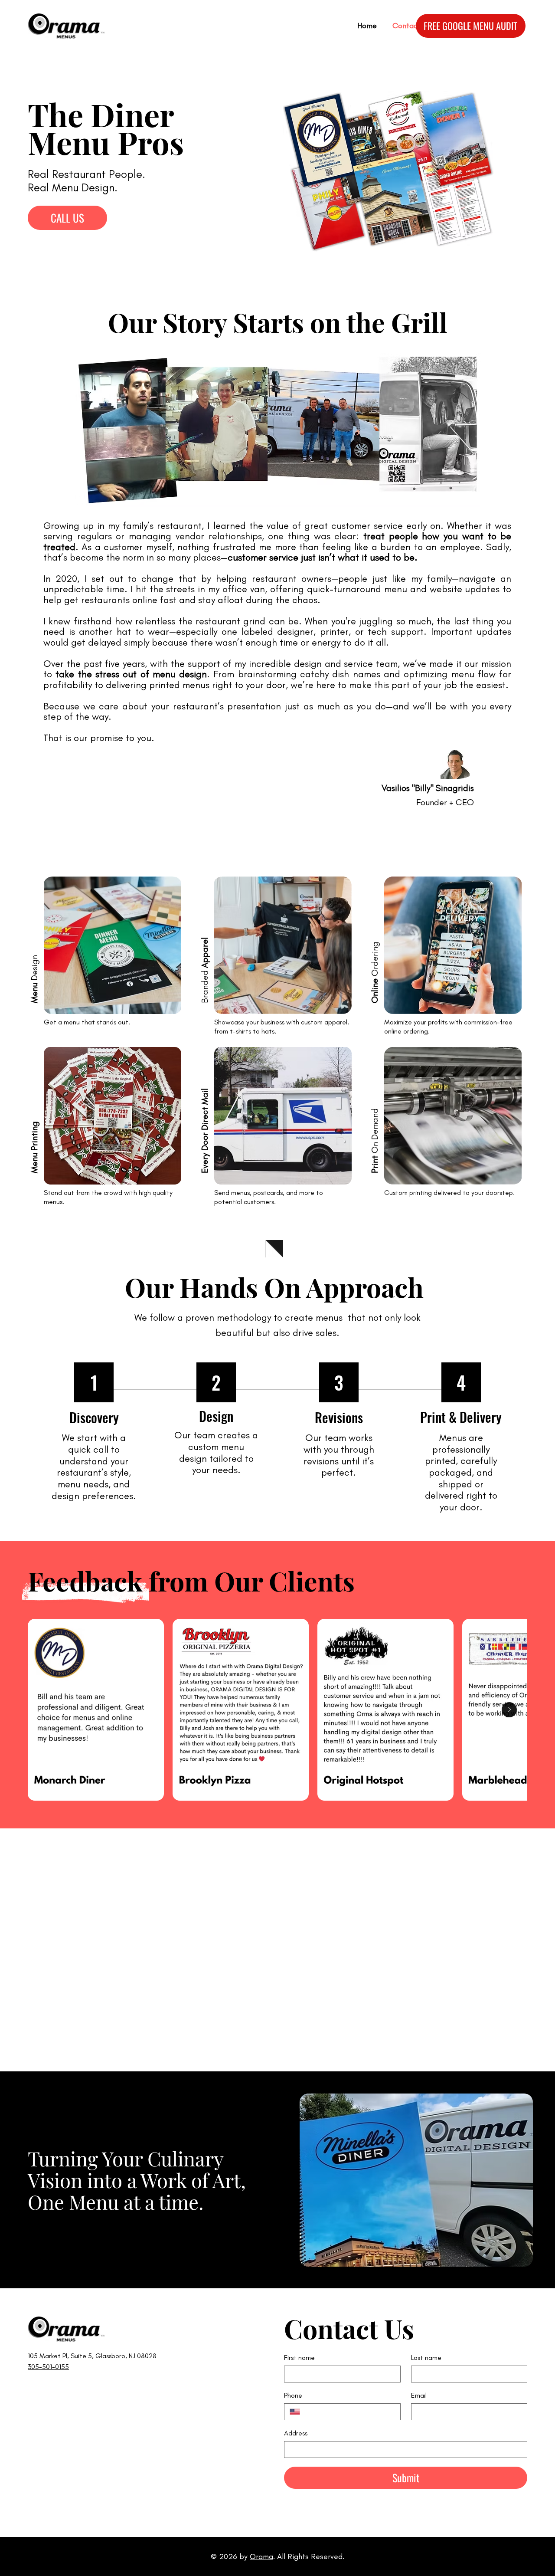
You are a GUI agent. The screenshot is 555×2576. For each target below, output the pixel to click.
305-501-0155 (48, 2367)
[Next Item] (509, 1710)
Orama (261, 2556)
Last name (426, 2358)
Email (419, 2395)
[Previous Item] (45, 1710)
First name (299, 2358)
